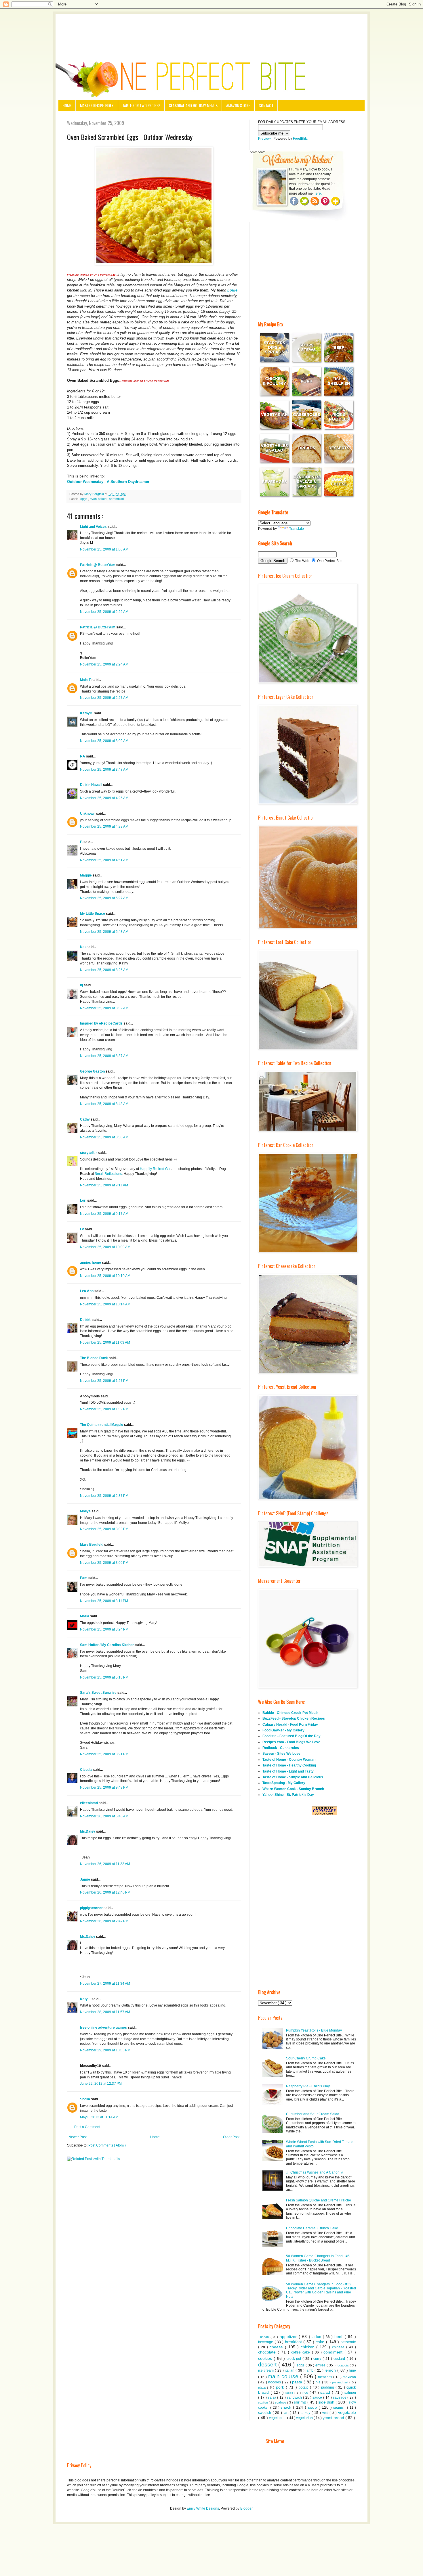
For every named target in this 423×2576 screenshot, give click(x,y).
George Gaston (93, 1071)
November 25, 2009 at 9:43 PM (104, 1787)
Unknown (88, 814)
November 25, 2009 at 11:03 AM (105, 1342)
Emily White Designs (203, 2508)
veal (326, 2413)
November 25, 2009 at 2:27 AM (104, 698)
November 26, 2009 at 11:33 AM (105, 1864)
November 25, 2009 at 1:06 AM (104, 549)
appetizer (289, 2337)
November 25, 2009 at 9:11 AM (104, 1185)
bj (82, 985)
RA (83, 756)
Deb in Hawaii (92, 785)
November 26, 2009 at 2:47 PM (104, 1921)
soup (313, 2407)
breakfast (294, 2342)
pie (319, 2382)
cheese (277, 2347)
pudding (328, 2387)
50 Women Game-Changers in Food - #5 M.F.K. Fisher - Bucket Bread (318, 2258)
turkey (306, 2413)
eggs (84, 499)
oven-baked (99, 499)
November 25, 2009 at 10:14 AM (105, 1304)
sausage (340, 2397)
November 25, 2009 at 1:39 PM (104, 1409)
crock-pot (295, 2359)
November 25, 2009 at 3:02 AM (104, 741)
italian (290, 2370)
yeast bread (334, 2418)
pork (281, 2387)
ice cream (266, 2370)
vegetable (347, 2412)
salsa (273, 2397)
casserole (348, 2342)
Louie (232, 290)
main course (284, 2376)
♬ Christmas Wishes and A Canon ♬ (315, 2172)
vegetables (278, 2418)
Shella (85, 2099)
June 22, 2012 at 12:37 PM (101, 2084)
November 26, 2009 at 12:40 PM (105, 1892)
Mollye (86, 1511)
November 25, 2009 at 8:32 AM (104, 1008)
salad (326, 2392)
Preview (264, 139)
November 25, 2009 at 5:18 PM (104, 1677)
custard (340, 2359)
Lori (84, 1200)
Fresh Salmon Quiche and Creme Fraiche (319, 2200)
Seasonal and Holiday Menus (193, 105)
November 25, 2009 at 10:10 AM (105, 1276)
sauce (318, 2397)
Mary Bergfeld (92, 1545)
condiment (334, 2352)
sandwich (295, 2397)
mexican (349, 2377)
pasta (298, 2382)
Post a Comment (87, 2127)
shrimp (301, 2402)
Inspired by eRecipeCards (102, 1023)
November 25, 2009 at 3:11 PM (104, 1601)
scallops (281, 2402)
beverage (266, 2342)
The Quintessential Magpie (102, 1425)
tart (287, 2413)
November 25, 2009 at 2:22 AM (104, 612)
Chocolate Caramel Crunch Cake (312, 2228)
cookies (266, 2358)
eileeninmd (89, 1803)
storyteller (89, 1153)
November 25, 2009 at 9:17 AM (104, 1214)
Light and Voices (94, 527)
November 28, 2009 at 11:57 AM (105, 2012)
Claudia (87, 1770)
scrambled (116, 499)
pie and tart (341, 2382)
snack (287, 2407)
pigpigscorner (92, 1908)
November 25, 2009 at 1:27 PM (104, 1381)
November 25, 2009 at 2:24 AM (104, 664)
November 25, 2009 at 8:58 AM (104, 1137)
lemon (331, 2370)
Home (67, 105)
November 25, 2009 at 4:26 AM (104, 798)
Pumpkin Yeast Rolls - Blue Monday (314, 2030)
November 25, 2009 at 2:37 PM (104, 1496)
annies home (91, 1263)
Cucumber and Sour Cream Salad (313, 2114)
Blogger (246, 2508)
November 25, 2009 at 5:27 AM (104, 898)
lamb (310, 2370)
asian (318, 2337)
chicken (309, 2347)
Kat (83, 947)
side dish (327, 2402)
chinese (339, 2347)
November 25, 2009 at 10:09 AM (105, 1247)
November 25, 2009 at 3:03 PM (104, 1529)
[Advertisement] (211, 30)
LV (82, 1229)
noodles (275, 2382)
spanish (340, 2408)
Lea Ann (87, 1291)
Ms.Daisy (88, 1831)
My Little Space (93, 914)
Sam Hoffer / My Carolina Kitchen (108, 1645)
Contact (266, 105)
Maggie (86, 875)
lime (353, 2370)
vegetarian (305, 2418)
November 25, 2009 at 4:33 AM (104, 826)
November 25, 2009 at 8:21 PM (104, 1754)
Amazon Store (238, 105)
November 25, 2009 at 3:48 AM (104, 770)
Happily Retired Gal (155, 1169)
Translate (297, 529)
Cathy (85, 1119)
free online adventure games (104, 2028)
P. (82, 842)
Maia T (86, 680)
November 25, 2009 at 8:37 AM (104, 1056)
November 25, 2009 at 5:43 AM (104, 932)
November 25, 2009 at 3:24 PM (104, 1629)
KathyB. (87, 713)
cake (321, 2342)
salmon (350, 2393)
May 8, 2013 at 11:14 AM (99, 2117)
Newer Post (78, 2137)
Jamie (85, 1879)
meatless (326, 2377)
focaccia (343, 2365)
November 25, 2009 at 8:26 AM (104, 970)
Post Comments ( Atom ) (107, 2145)
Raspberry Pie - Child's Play (308, 2086)
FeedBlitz (300, 139)
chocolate (268, 2352)
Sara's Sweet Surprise (99, 1693)
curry (318, 2359)
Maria (85, 1616)
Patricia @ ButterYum (98, 565)
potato (304, 2387)
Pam (84, 1578)
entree (321, 2365)
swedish (265, 2413)
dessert (268, 2365)
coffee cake (301, 2352)
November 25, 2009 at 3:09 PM (104, 1563)
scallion (263, 2403)
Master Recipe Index (97, 105)
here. (318, 193)
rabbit (290, 2393)
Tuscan (264, 2337)
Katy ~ (86, 1999)
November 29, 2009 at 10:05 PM (105, 2050)
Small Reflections (108, 1174)
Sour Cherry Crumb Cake (306, 2058)
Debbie (86, 1320)
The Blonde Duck (94, 1358)
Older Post (231, 2137)
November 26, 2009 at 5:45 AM (104, 1816)
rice (306, 2393)
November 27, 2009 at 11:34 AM (105, 1984)
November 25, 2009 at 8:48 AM (104, 1104)
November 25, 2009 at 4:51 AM (104, 860)
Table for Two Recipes (141, 105)
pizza (263, 2387)
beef (339, 2337)
